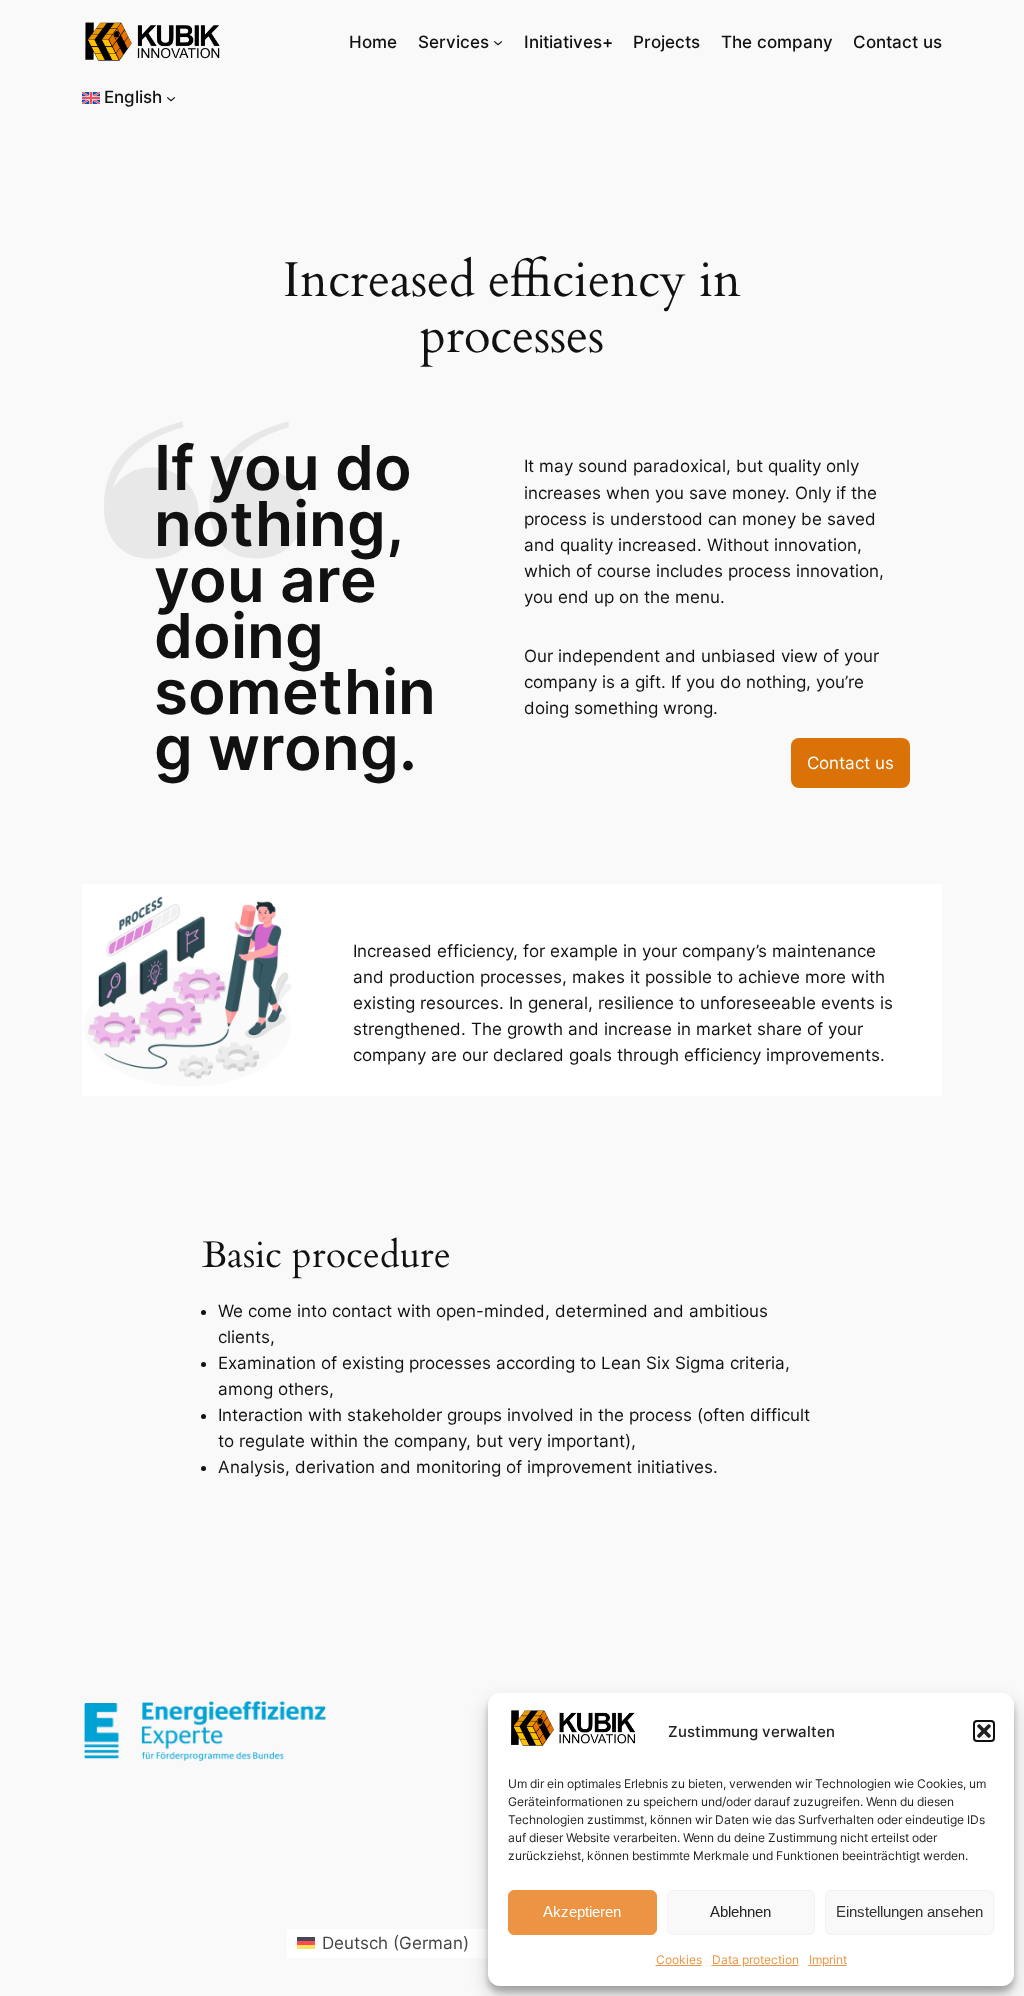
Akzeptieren (582, 1911)
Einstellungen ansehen (909, 1911)
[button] (984, 1731)
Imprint (828, 1959)
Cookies (679, 1959)
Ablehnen (740, 1911)
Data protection (755, 1959)
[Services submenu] (498, 42)
